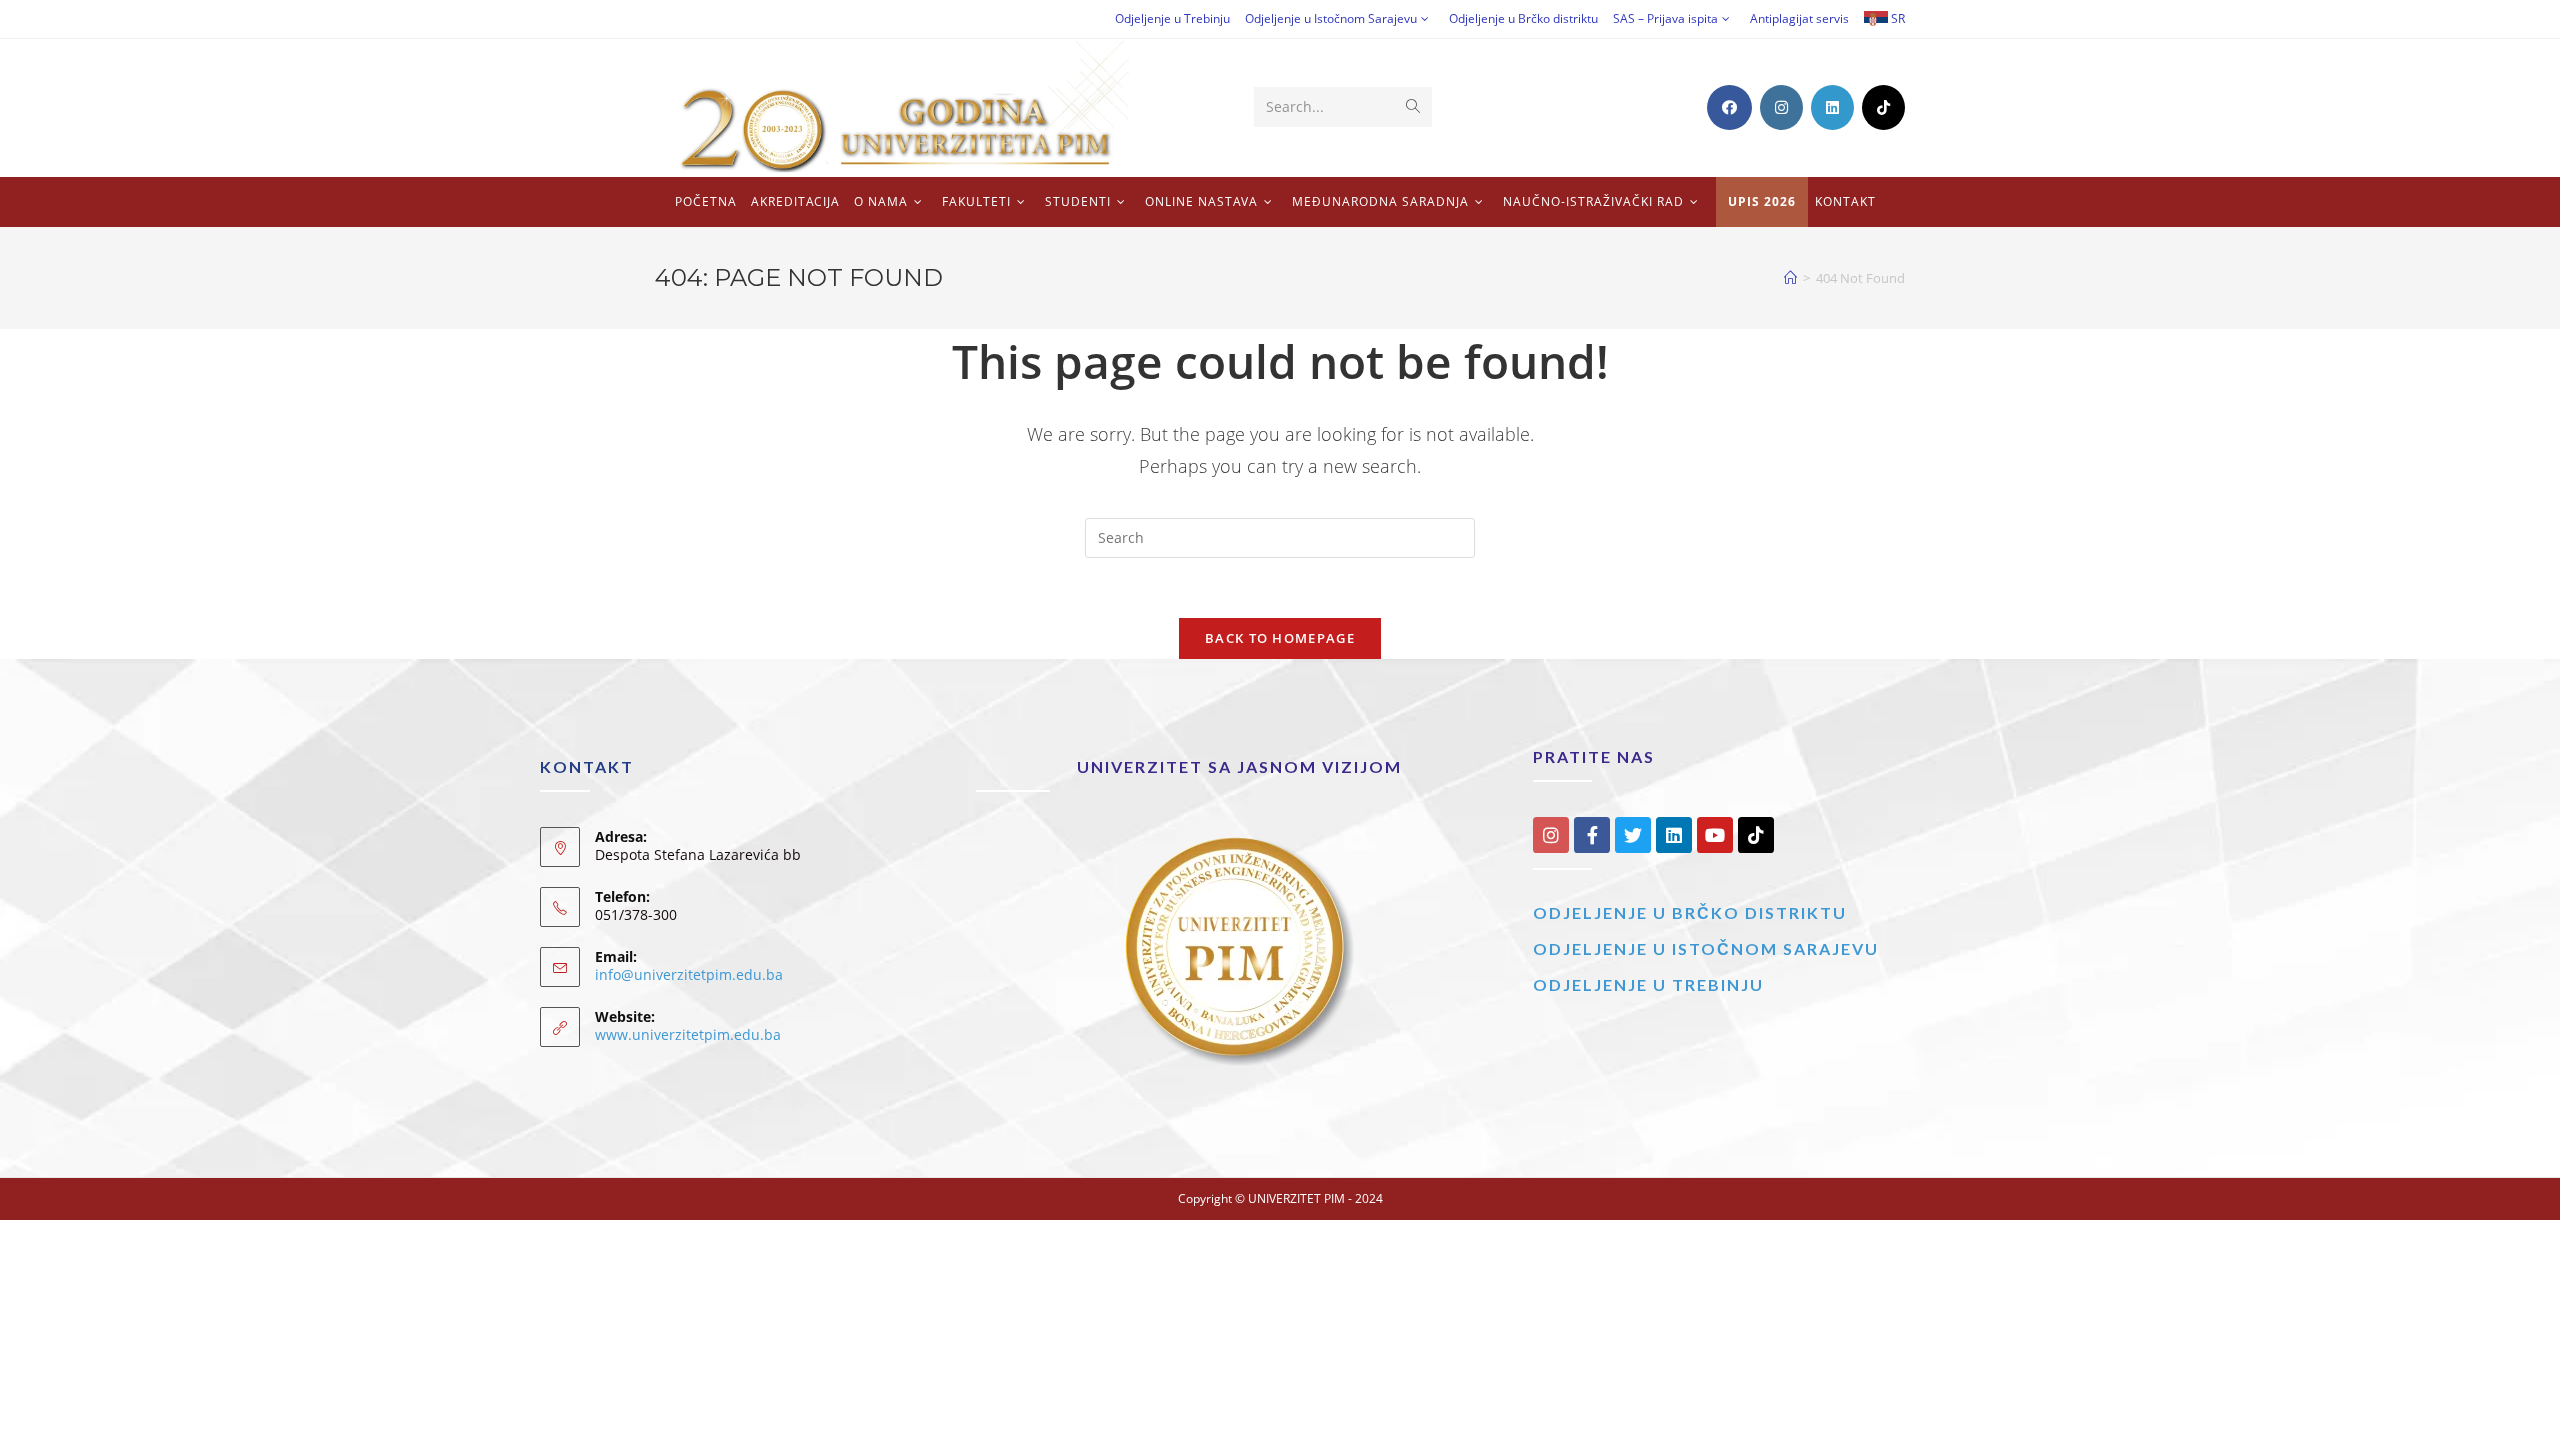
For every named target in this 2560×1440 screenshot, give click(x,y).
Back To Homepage (1280, 638)
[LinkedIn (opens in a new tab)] (1832, 107)
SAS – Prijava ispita (1665, 18)
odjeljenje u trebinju (1648, 984)
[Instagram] (1551, 835)
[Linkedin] (1674, 835)
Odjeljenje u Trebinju (1172, 18)
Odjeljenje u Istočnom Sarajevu (1331, 18)
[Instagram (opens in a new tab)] (1781, 107)
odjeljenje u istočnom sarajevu (1706, 948)
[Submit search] (1413, 107)
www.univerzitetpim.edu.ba (688, 1034)
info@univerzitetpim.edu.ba (689, 974)
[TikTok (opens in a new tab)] (1883, 107)
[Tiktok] (1756, 835)
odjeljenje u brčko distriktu (1690, 912)
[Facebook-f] (1592, 835)
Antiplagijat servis (1799, 18)
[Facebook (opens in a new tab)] (1729, 107)
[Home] (1790, 278)
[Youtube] (1715, 835)
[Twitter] (1633, 835)
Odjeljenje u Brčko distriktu (1523, 18)
